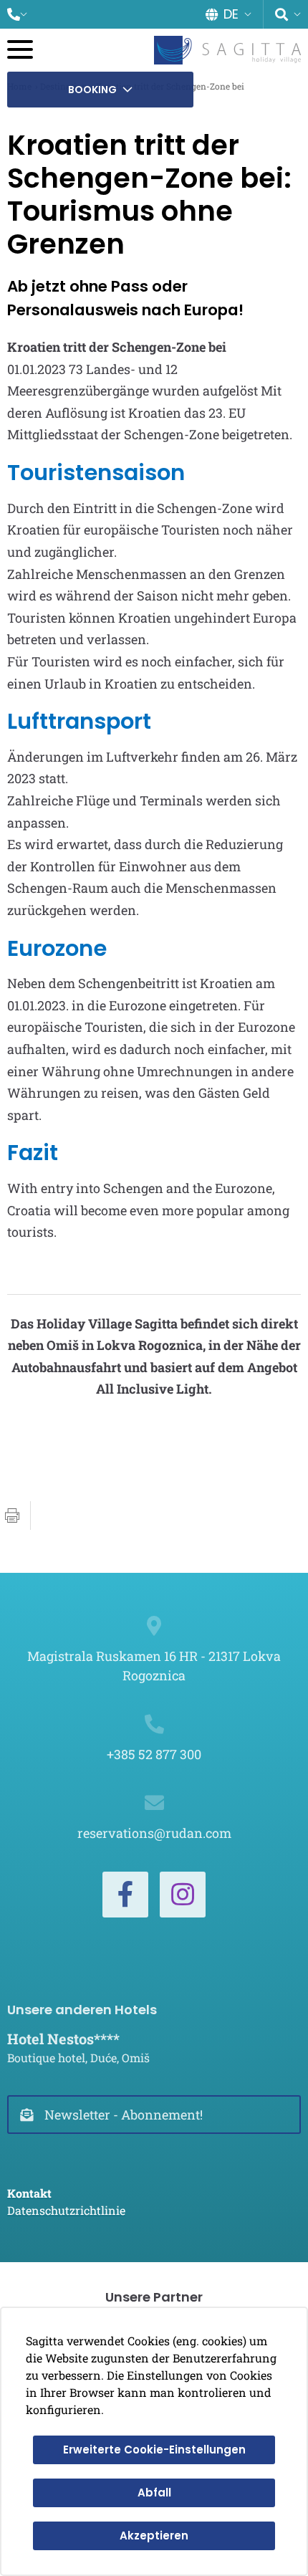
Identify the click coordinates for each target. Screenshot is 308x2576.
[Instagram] (183, 1895)
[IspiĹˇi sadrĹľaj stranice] (12, 1516)
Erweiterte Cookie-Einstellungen (154, 2450)
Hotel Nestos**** (63, 2039)
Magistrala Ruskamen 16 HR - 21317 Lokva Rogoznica (154, 1666)
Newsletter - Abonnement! (124, 2115)
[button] (17, 14)
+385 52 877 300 (154, 1754)
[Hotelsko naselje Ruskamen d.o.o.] (227, 50)
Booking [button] (92, 90)
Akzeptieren (154, 2536)
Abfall (154, 2493)
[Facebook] (125, 1895)
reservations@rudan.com (154, 1833)
